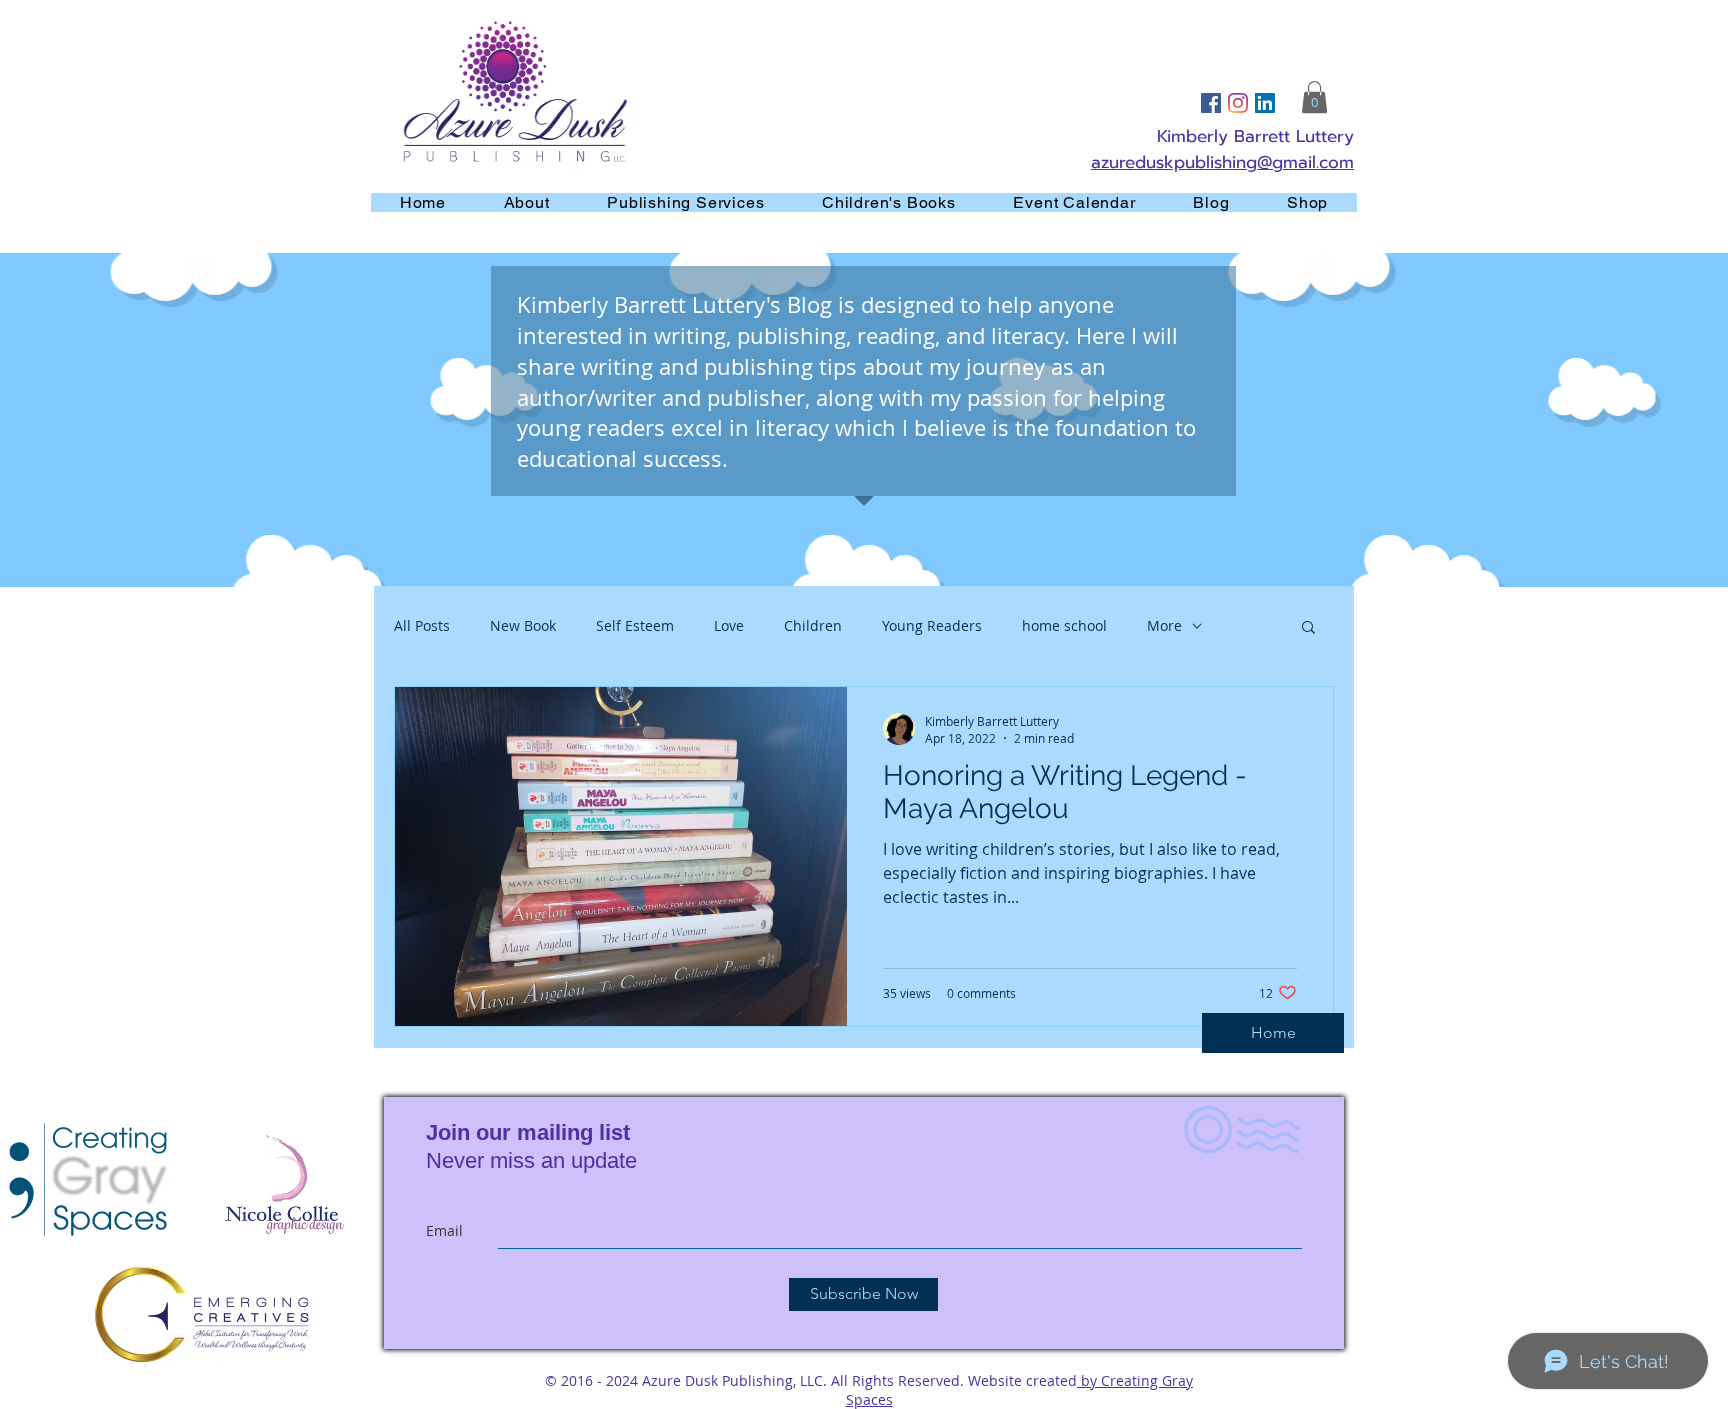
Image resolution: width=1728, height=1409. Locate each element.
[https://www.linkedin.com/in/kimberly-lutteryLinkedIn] (1265, 103)
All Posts (422, 625)
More (1164, 625)
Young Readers (932, 625)
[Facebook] (1211, 103)
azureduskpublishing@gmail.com (1222, 162)
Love (729, 625)
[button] (1314, 97)
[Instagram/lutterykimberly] (1238, 103)
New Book (523, 625)
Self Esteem (635, 625)
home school (1064, 625)
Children (813, 625)
